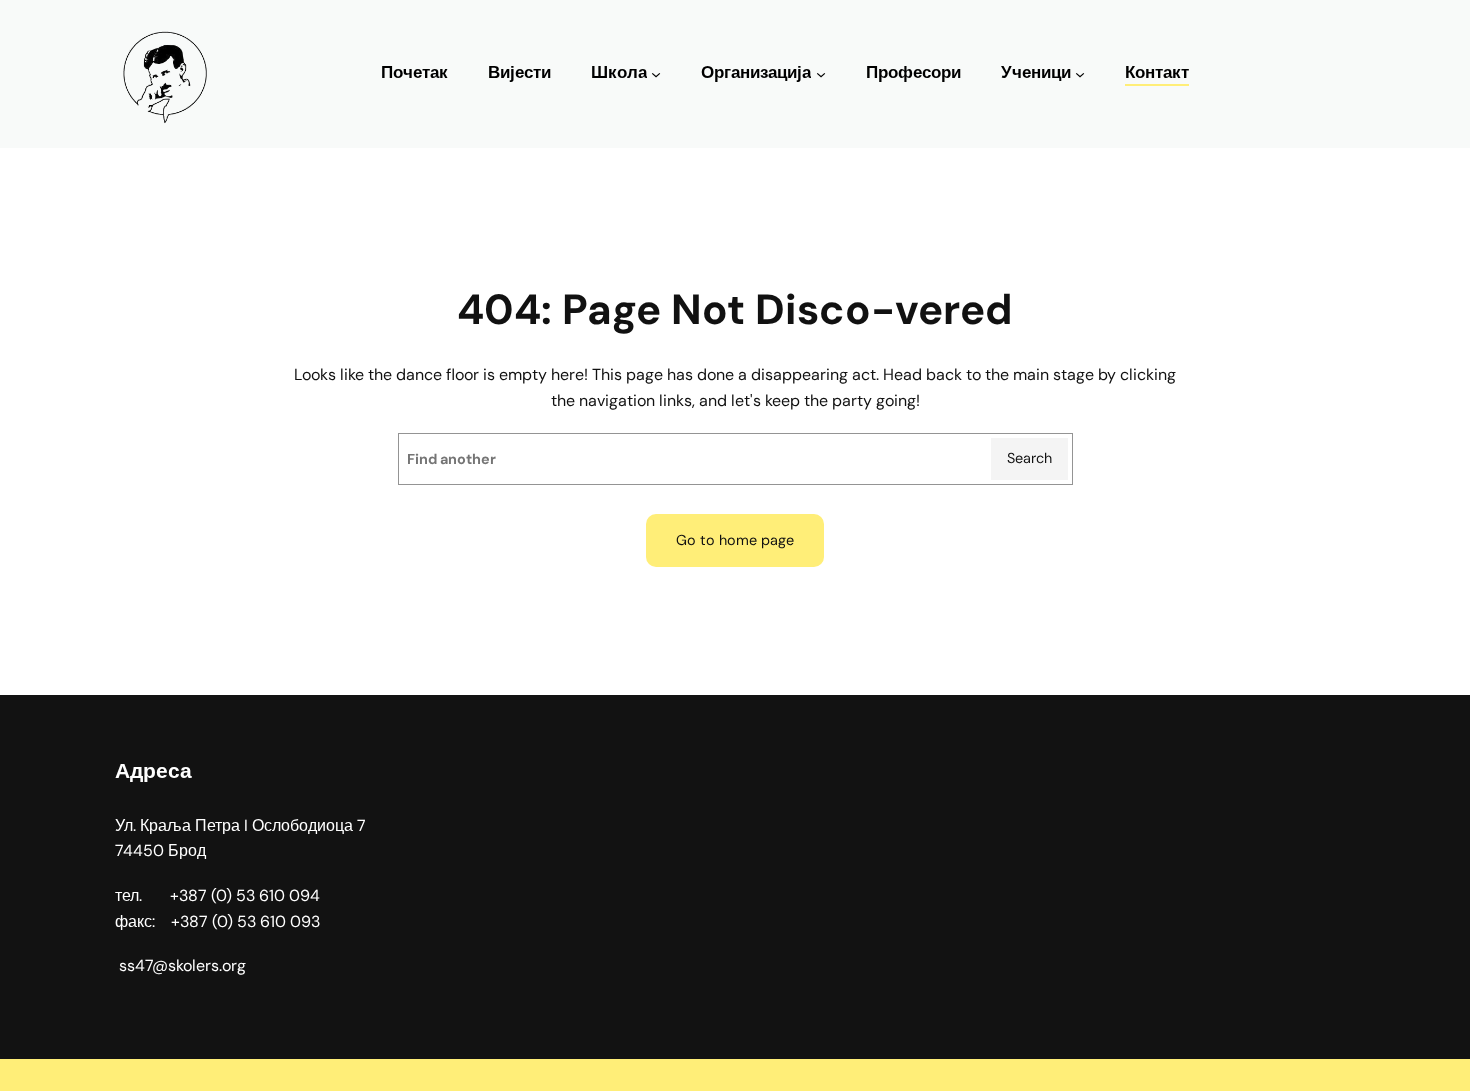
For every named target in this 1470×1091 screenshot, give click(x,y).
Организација (756, 72)
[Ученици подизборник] (1080, 74)
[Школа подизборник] (656, 74)
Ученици (1036, 72)
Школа (619, 72)
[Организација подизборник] (821, 74)
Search (1029, 458)
